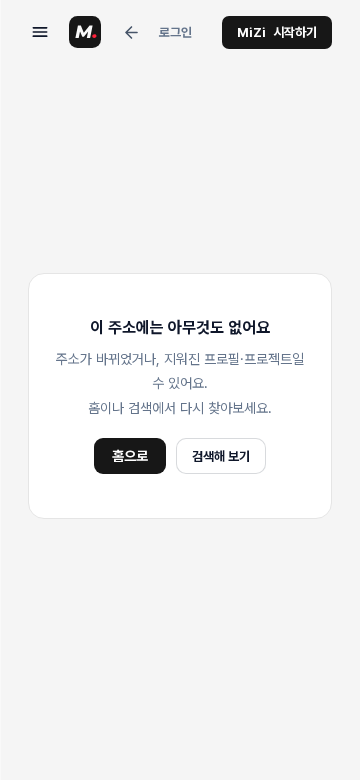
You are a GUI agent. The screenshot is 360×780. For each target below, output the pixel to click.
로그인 (175, 32)
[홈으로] (85, 32)
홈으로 (130, 456)
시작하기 (277, 32)
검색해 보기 (221, 456)
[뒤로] (131, 32)
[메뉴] (39, 32)
